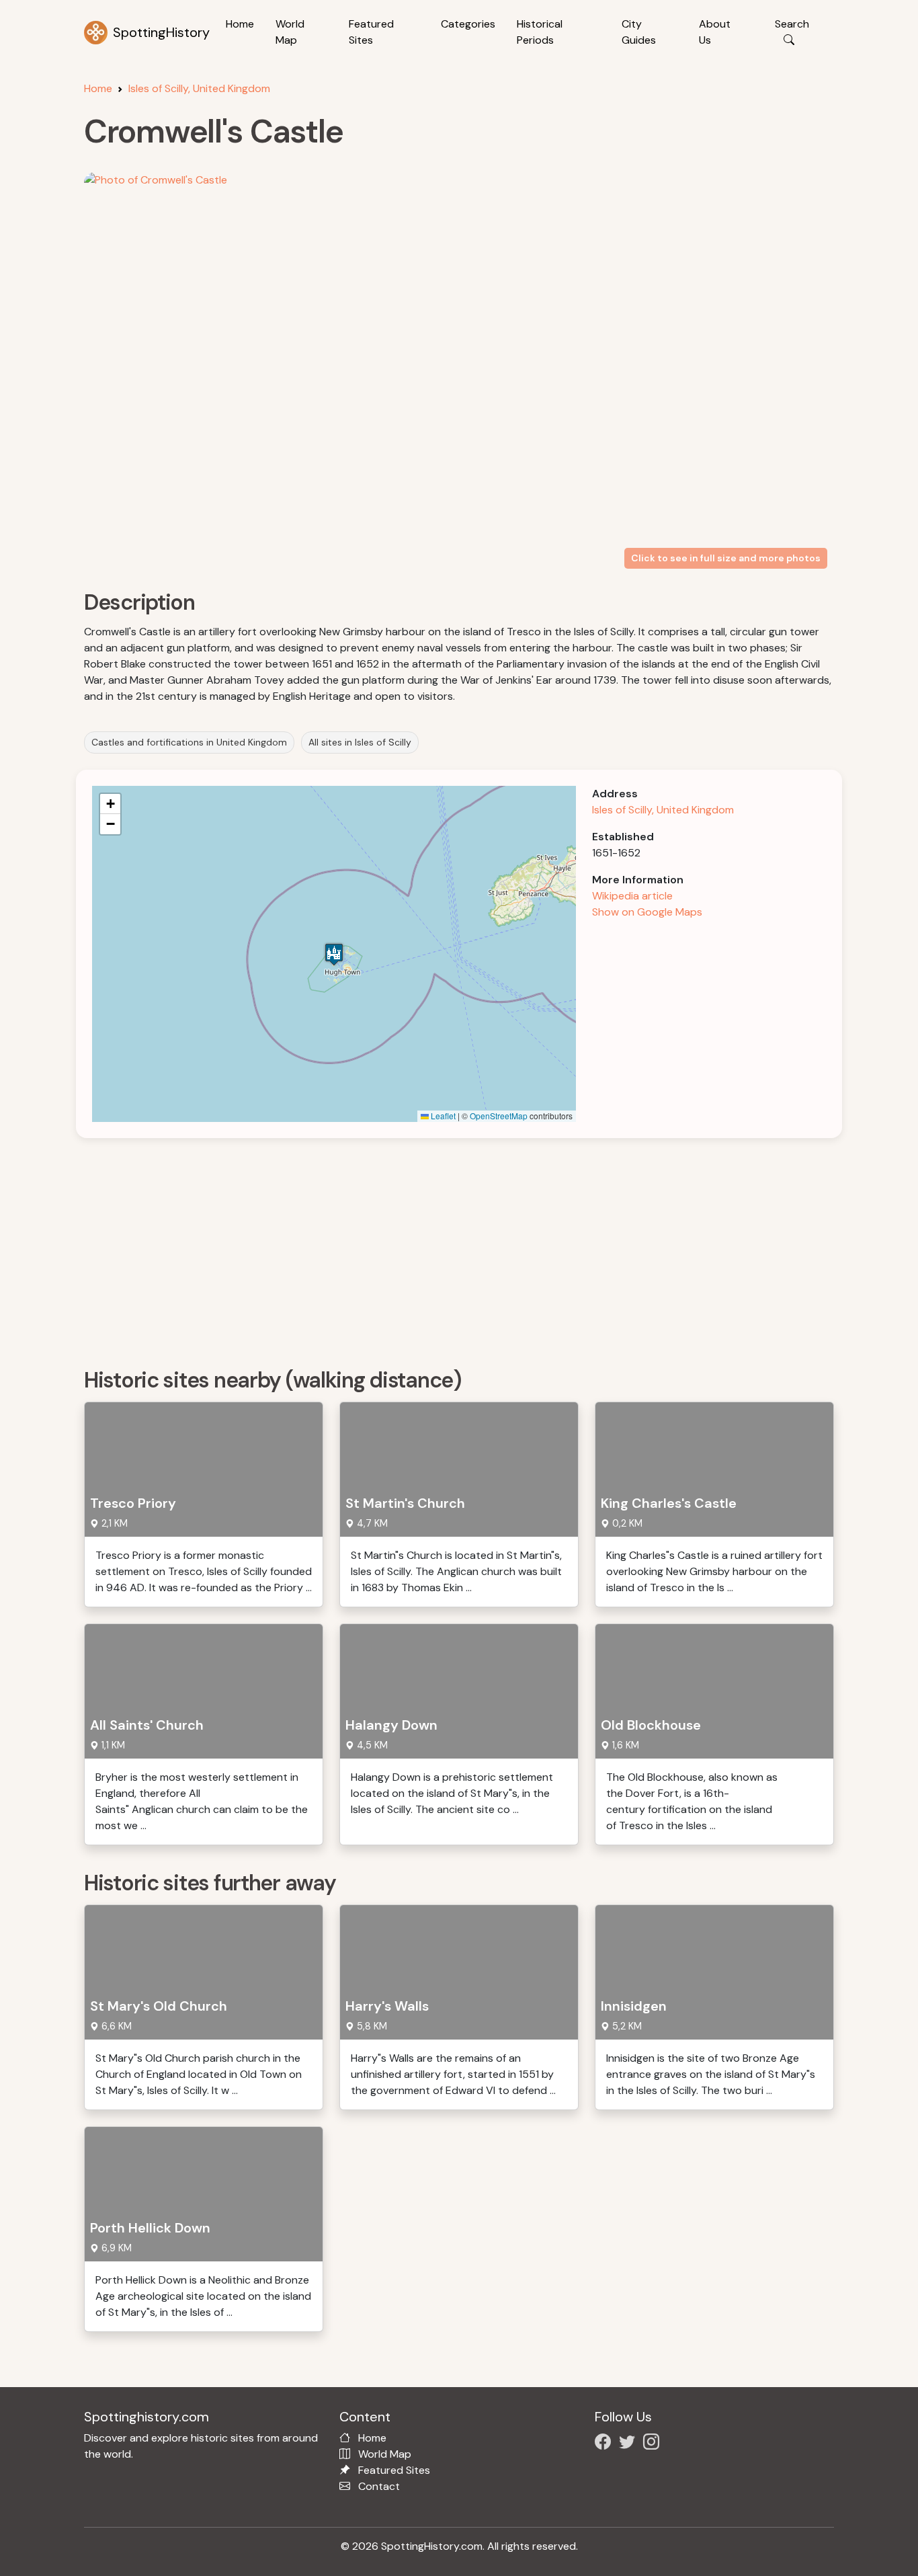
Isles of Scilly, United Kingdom (199, 88)
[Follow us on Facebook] (606, 2444)
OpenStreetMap (499, 1116)
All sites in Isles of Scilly (360, 742)
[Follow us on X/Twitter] (630, 2444)
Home (240, 24)
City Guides (639, 32)
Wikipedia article (632, 896)
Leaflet (442, 1116)
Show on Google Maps (647, 912)
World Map (290, 32)
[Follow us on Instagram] (654, 2444)
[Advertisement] (467, 1248)
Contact (379, 2486)
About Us (715, 32)
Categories (468, 24)
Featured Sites (371, 32)
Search (792, 24)
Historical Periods (540, 32)
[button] (334, 954)
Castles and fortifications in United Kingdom (189, 742)
